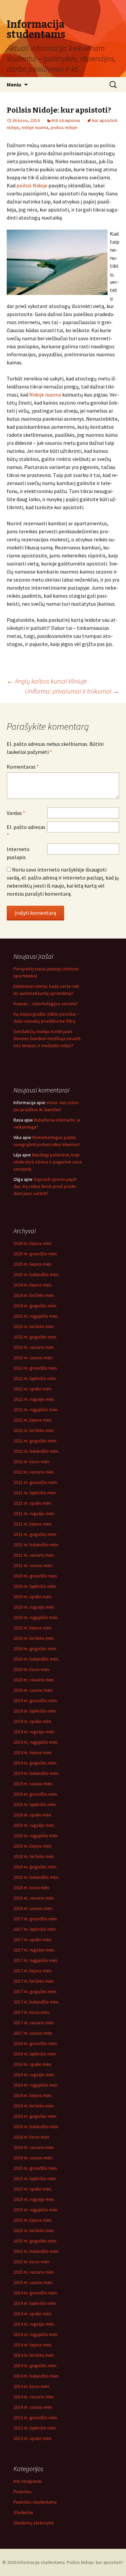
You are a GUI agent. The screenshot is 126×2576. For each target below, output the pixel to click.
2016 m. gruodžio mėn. (36, 2043)
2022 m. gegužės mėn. (35, 1441)
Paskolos (23, 2492)
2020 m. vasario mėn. (34, 1680)
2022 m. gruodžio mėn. (36, 1368)
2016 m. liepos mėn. (33, 2095)
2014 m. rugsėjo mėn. (34, 2324)
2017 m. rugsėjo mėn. (34, 1950)
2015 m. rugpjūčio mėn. (36, 2210)
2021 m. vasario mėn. (34, 1555)
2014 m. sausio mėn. (33, 2407)
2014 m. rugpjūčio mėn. (36, 2334)
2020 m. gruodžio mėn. (36, 1576)
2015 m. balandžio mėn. (36, 2251)
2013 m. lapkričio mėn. (35, 2428)
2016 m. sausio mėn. (33, 2158)
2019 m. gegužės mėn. (35, 1763)
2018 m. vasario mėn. (34, 1898)
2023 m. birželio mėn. (34, 1326)
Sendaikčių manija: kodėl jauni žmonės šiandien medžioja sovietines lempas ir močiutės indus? (48, 1038)
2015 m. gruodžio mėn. (36, 2168)
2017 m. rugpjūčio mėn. (36, 1960)
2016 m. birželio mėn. (34, 2106)
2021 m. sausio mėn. (33, 1565)
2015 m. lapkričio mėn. (35, 2178)
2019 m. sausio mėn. (33, 1784)
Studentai (23, 2512)
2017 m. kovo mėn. (32, 2012)
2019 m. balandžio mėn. (36, 1773)
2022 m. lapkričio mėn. (35, 1378)
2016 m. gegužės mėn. (35, 2116)
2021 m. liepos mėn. (33, 1524)
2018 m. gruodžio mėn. (36, 1794)
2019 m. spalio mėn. (33, 1721)
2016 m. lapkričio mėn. (35, 2054)
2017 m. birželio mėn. (34, 1981)
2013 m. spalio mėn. (33, 2438)
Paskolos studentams (35, 2502)
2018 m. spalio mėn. (33, 1815)
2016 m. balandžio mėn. (36, 2126)
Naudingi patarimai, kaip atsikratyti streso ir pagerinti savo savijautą (48, 1162)
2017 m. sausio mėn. (33, 2033)
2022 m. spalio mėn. (33, 1389)
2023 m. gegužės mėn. (35, 1337)
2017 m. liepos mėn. (33, 1971)
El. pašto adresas (26, 831)
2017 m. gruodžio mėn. (36, 1919)
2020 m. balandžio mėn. (36, 1659)
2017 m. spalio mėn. (33, 1939)
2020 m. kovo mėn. (32, 1669)
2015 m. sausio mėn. (33, 2282)
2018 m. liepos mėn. (33, 1846)
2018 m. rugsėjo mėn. (34, 1825)
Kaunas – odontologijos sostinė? (46, 1004)
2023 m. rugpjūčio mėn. (36, 1316)
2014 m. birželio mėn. (34, 2355)
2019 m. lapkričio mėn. (35, 1711)
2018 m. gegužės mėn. (35, 1867)
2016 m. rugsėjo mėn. (34, 2075)
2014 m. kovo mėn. (32, 2386)
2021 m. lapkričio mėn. (35, 1493)
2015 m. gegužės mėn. (35, 2241)
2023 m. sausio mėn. (33, 1358)
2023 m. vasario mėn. (34, 1347)
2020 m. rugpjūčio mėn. (36, 1617)
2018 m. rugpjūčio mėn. (36, 1836)
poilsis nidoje (64, 127)
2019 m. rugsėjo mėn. (34, 1732)
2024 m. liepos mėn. (33, 1285)
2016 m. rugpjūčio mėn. (36, 2085)
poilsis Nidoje (32, 185)
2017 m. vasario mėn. (34, 2023)
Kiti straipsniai (66, 120)
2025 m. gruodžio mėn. (36, 1254)
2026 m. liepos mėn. (33, 1243)
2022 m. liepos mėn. (33, 1420)
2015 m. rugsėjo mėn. (34, 2199)
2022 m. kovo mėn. (32, 1461)
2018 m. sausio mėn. (33, 1908)
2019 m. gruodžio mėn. (36, 1700)
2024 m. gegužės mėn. (35, 1306)
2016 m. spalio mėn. (33, 2064)
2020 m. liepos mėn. (33, 1628)
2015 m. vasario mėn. (34, 2272)
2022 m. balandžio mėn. (36, 1451)
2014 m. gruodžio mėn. (36, 2293)
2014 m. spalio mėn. (33, 2314)
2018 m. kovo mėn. (32, 1888)
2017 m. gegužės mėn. (35, 1991)
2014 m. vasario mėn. (34, 2397)
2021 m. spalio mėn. (33, 1503)
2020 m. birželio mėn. (34, 1638)
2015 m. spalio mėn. (33, 2189)
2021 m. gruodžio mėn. (36, 1482)
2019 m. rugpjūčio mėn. (36, 1742)
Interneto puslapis (18, 853)
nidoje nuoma (35, 127)
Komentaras (23, 767)
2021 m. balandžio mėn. (36, 1545)
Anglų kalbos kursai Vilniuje (47, 681)
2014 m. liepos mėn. (33, 2345)
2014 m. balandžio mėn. (36, 2376)
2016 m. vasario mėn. (34, 2147)
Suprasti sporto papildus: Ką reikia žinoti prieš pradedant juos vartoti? (45, 1186)
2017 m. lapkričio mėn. (35, 1929)
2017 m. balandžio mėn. (36, 2002)
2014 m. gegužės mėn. (35, 2365)
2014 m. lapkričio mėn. (35, 2303)
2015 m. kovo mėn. (32, 2262)
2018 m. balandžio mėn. (36, 1877)
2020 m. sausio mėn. (33, 1690)
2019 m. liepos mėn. (33, 1752)
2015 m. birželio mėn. (34, 2230)
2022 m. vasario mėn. (34, 1472)
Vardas (16, 813)
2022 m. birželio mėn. (34, 1430)
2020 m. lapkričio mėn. (35, 1586)
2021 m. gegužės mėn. (35, 1534)
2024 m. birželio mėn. (34, 1295)
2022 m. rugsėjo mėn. (34, 1399)
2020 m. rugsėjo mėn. (34, 1607)
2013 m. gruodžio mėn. (36, 2417)
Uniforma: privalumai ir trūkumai (72, 691)
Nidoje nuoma (45, 395)
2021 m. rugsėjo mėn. (34, 1513)
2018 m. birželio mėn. (34, 1856)
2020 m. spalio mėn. (33, 1597)
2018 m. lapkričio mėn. (35, 1804)
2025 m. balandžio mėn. (36, 1274)
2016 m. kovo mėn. (32, 2137)
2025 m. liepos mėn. (33, 1264)
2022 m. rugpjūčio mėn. (36, 1410)
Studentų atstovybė (34, 2523)
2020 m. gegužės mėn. (35, 1649)
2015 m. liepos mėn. (33, 2220)
